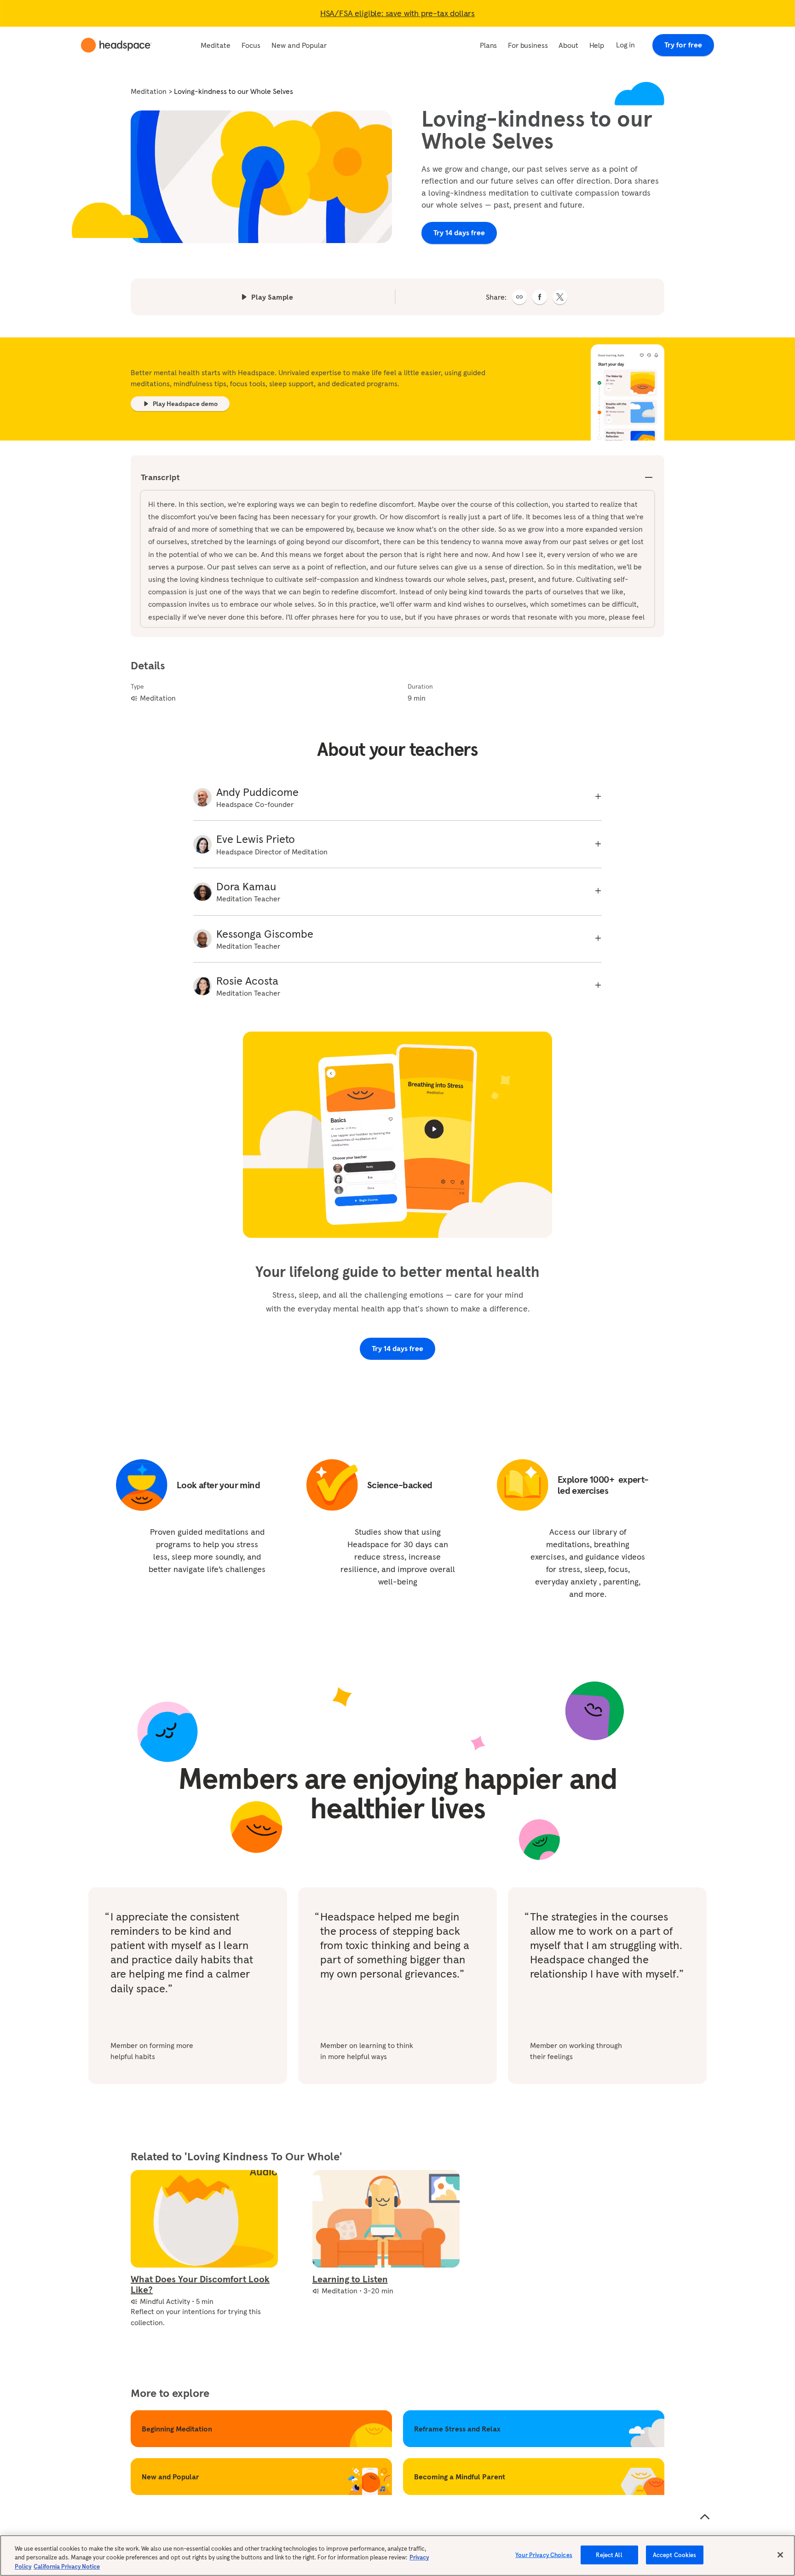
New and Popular (299, 45)
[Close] (780, 2555)
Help (597, 45)
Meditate (216, 45)
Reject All (609, 2555)
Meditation (149, 91)
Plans (488, 45)
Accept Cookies (675, 2555)
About (568, 45)
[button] (519, 297)
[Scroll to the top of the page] (705, 2517)
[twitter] (560, 297)
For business (528, 45)
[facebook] (540, 297)
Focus (251, 45)
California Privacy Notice (67, 2567)
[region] (397, 2556)
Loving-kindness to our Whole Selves (233, 91)
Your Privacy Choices (544, 2555)
